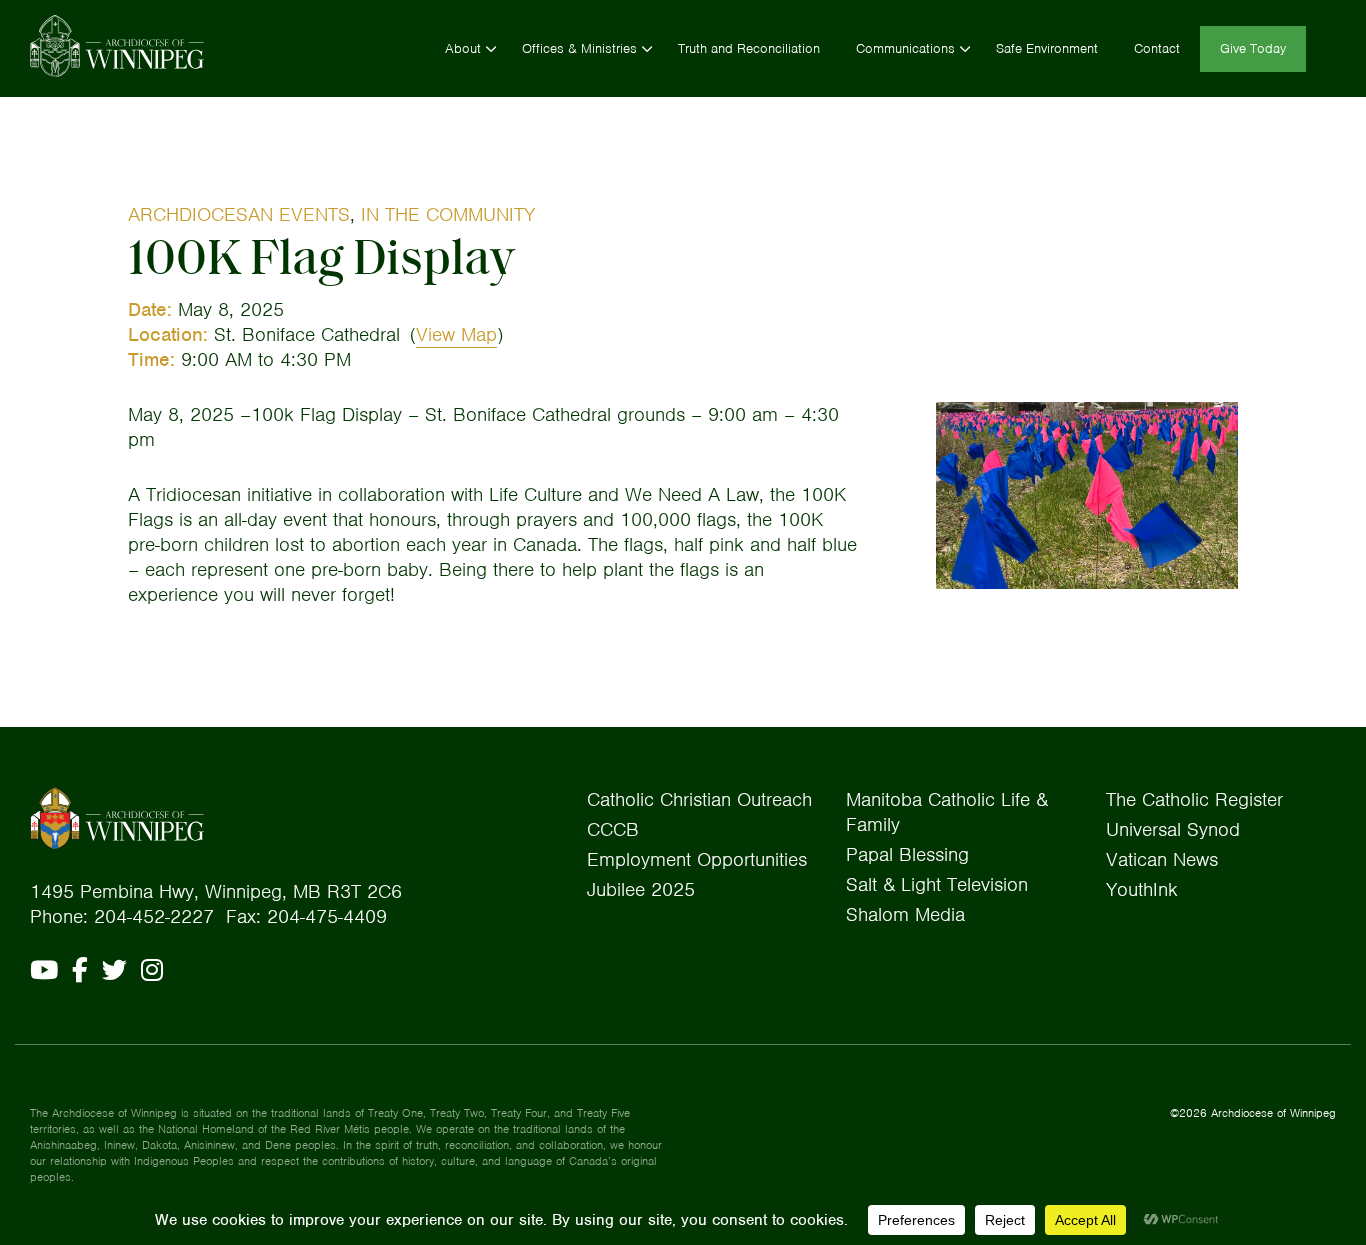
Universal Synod (1173, 829)
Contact (1157, 48)
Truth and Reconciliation (749, 48)
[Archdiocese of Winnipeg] (117, 46)
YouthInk (1142, 889)
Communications (905, 48)
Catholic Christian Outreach (699, 799)
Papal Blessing (907, 854)
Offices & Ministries (579, 48)
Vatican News (1162, 859)
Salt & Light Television (937, 884)
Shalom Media (905, 914)
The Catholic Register (1194, 799)
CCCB (613, 829)
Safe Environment (1047, 48)
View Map (456, 334)
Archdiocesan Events (239, 214)
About (463, 48)
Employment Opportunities (697, 859)
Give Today (1253, 48)
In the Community (448, 214)
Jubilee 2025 (641, 889)
